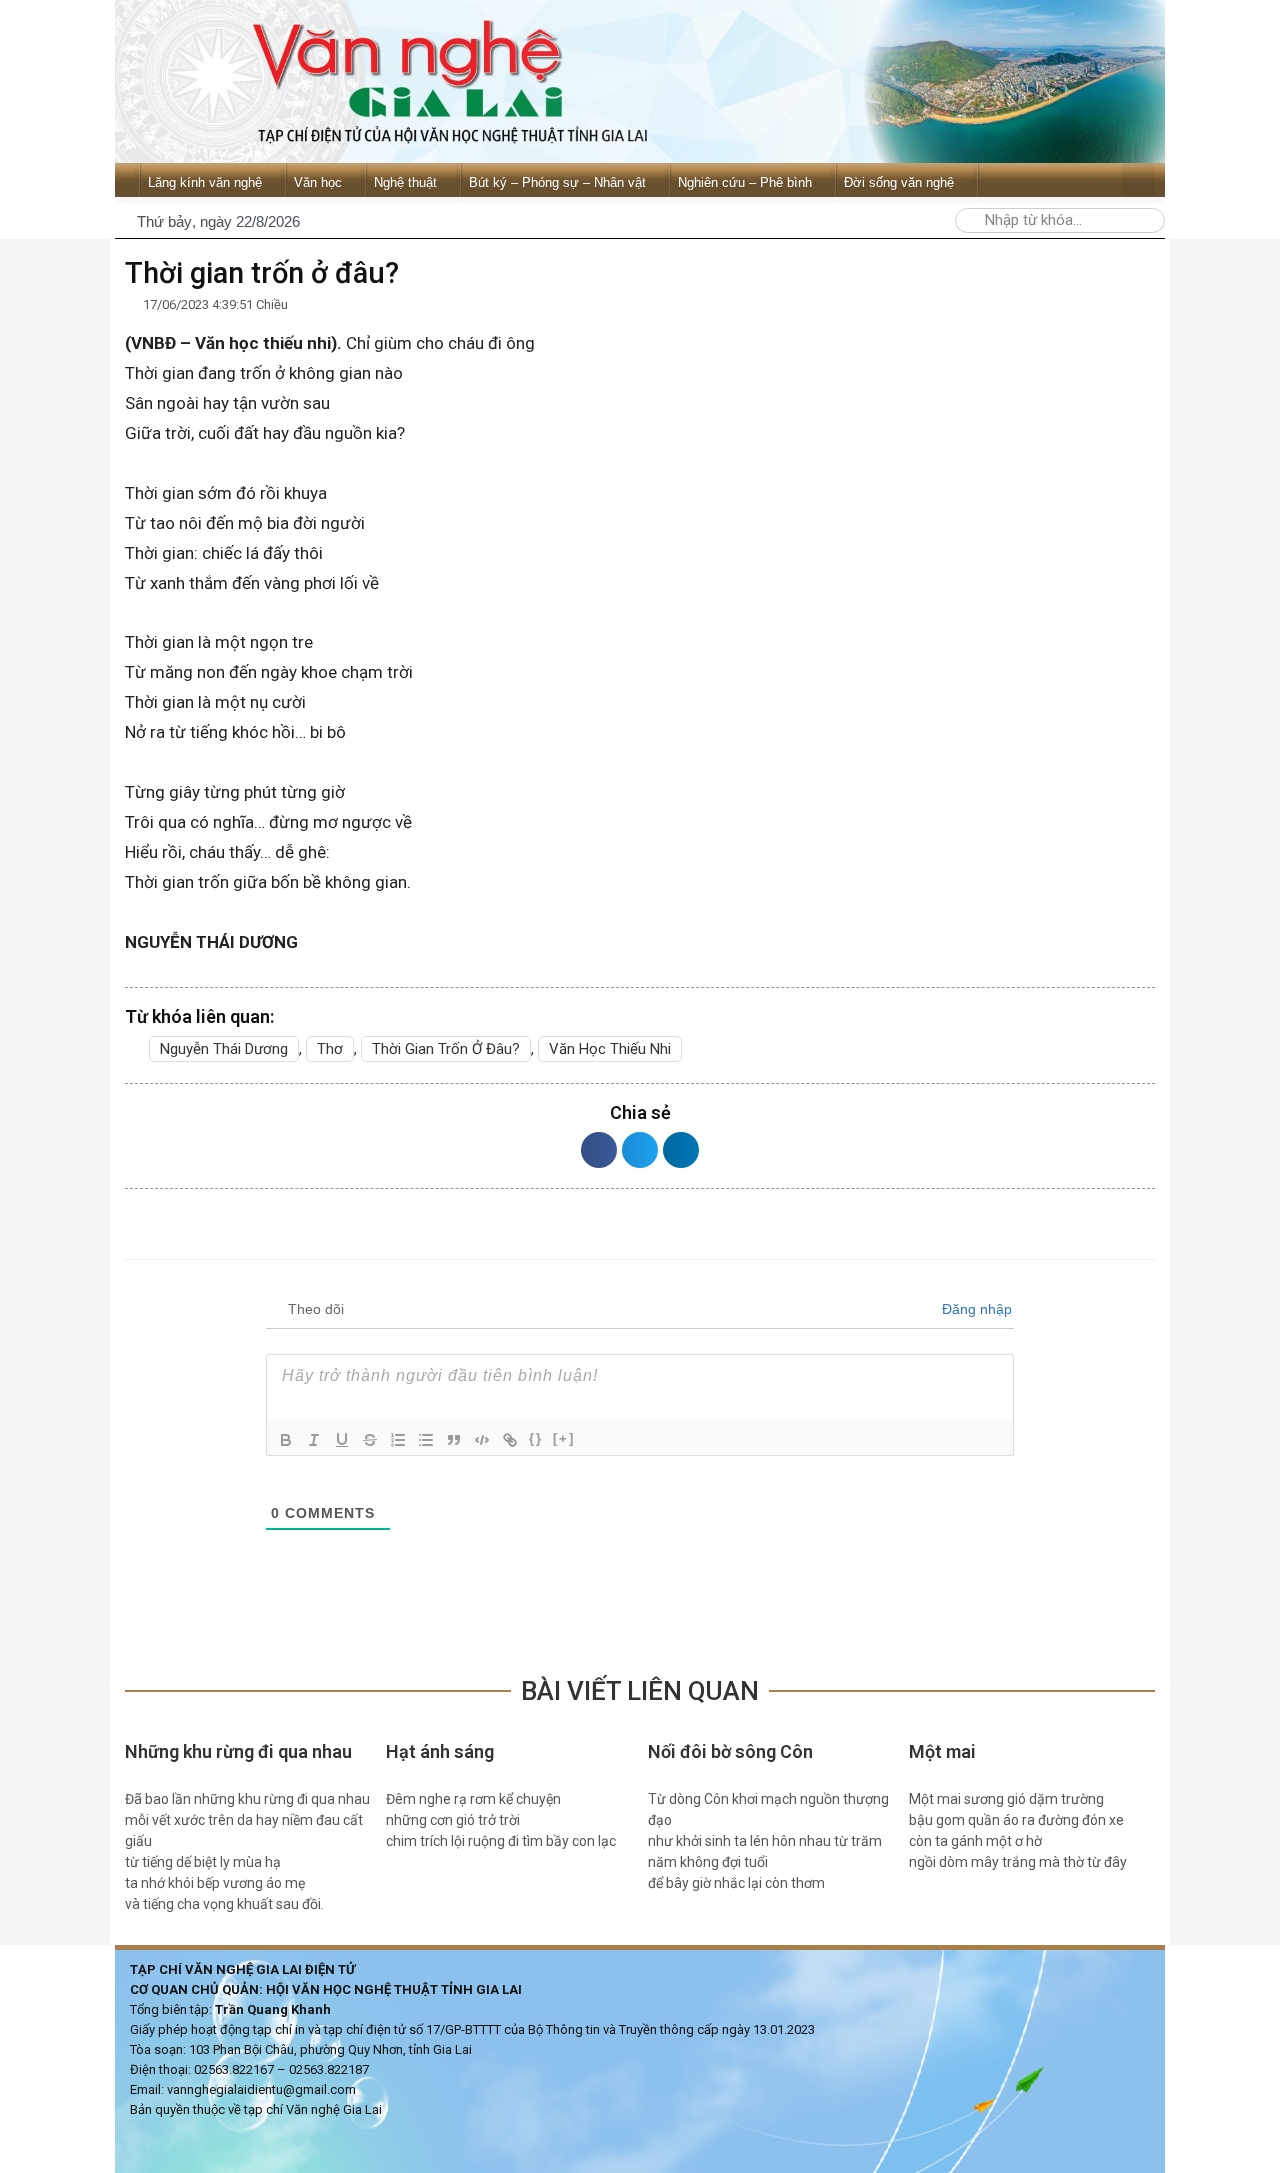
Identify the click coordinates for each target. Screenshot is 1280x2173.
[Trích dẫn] (454, 1440)
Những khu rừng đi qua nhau (240, 1751)
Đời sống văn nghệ (899, 182)
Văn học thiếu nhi (610, 1049)
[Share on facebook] (599, 1150)
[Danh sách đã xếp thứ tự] (398, 1440)
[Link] (510, 1440)
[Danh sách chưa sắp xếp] (426, 1440)
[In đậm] (286, 1440)
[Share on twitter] (640, 1150)
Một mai (942, 1751)
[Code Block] (482, 1440)
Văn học (318, 182)
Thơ (330, 1049)
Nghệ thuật (405, 182)
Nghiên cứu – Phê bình (745, 182)
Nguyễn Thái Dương (224, 1049)
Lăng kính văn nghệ (205, 182)
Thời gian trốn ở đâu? (446, 1049)
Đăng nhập (975, 1309)
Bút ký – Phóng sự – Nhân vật (557, 182)
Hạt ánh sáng (440, 1751)
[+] (564, 1438)
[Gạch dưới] (342, 1440)
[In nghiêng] (314, 1440)
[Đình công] (370, 1440)
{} (536, 1438)
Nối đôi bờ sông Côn (730, 1751)
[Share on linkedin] (681, 1150)
